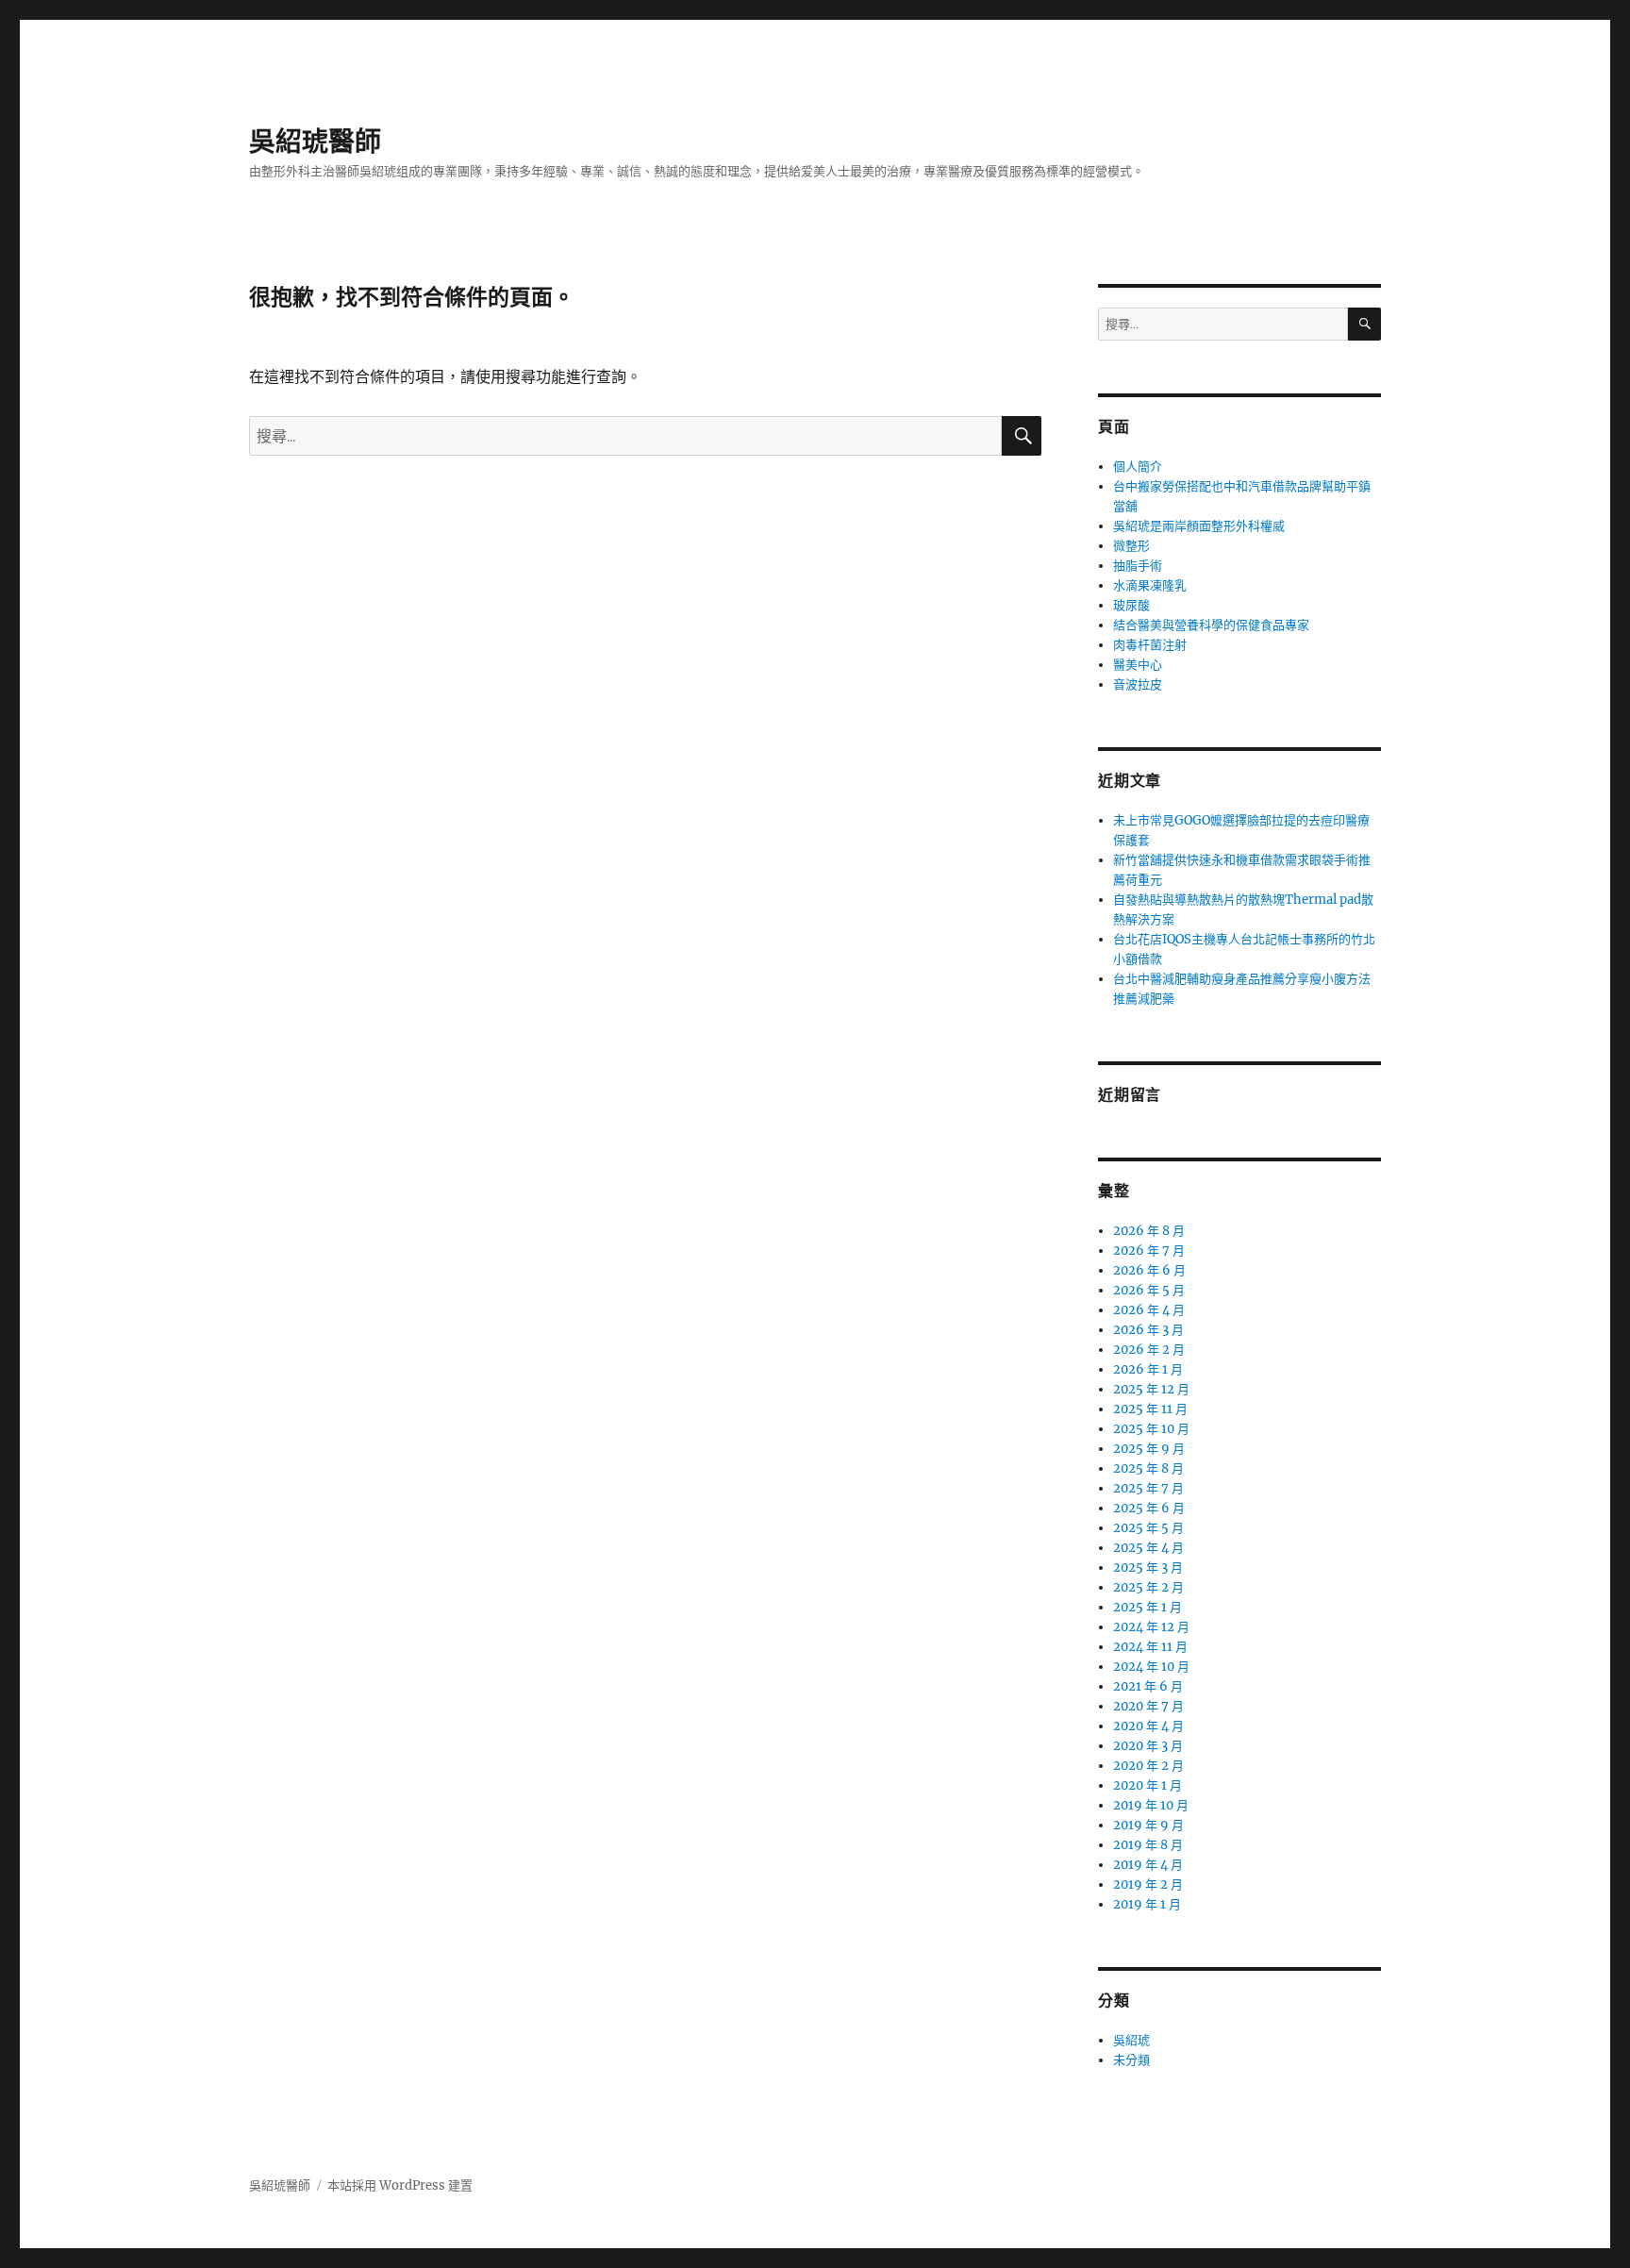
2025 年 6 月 (1149, 1508)
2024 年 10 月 (1151, 1667)
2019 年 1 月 (1147, 1904)
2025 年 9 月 (1149, 1449)
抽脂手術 (1138, 566)
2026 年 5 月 (1149, 1290)
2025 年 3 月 (1148, 1568)
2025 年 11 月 (1150, 1409)
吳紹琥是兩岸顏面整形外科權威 (1199, 526)
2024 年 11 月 (1150, 1647)
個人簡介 (1138, 467)
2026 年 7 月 (1149, 1251)
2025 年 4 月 (1148, 1548)
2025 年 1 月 (1148, 1607)
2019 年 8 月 (1148, 1845)
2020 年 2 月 (1148, 1766)
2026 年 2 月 (1149, 1350)
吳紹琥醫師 (315, 142)
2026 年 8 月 (1149, 1231)
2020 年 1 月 (1148, 1785)
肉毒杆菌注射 (1150, 645)
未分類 (1131, 2060)
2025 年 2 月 (1148, 1587)
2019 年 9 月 (1148, 1825)
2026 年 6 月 (1149, 1270)
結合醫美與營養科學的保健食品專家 (1211, 625)
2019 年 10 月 (1151, 1805)
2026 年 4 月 (1149, 1310)
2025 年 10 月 (1151, 1429)
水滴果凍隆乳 (1150, 585)
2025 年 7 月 (1148, 1488)
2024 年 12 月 (1151, 1627)
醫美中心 (1138, 665)
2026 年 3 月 (1148, 1330)
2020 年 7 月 (1148, 1706)
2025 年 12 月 (1151, 1389)
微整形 (1131, 546)
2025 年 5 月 (1148, 1528)
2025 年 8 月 (1148, 1468)
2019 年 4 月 (1148, 1865)
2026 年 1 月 (1148, 1369)
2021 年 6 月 (1148, 1686)
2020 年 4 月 (1148, 1726)
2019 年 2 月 (1148, 1884)
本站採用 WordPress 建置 (400, 2185)
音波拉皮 (1138, 684)
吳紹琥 (1131, 2040)
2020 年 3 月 (1148, 1746)
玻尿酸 (1131, 605)
